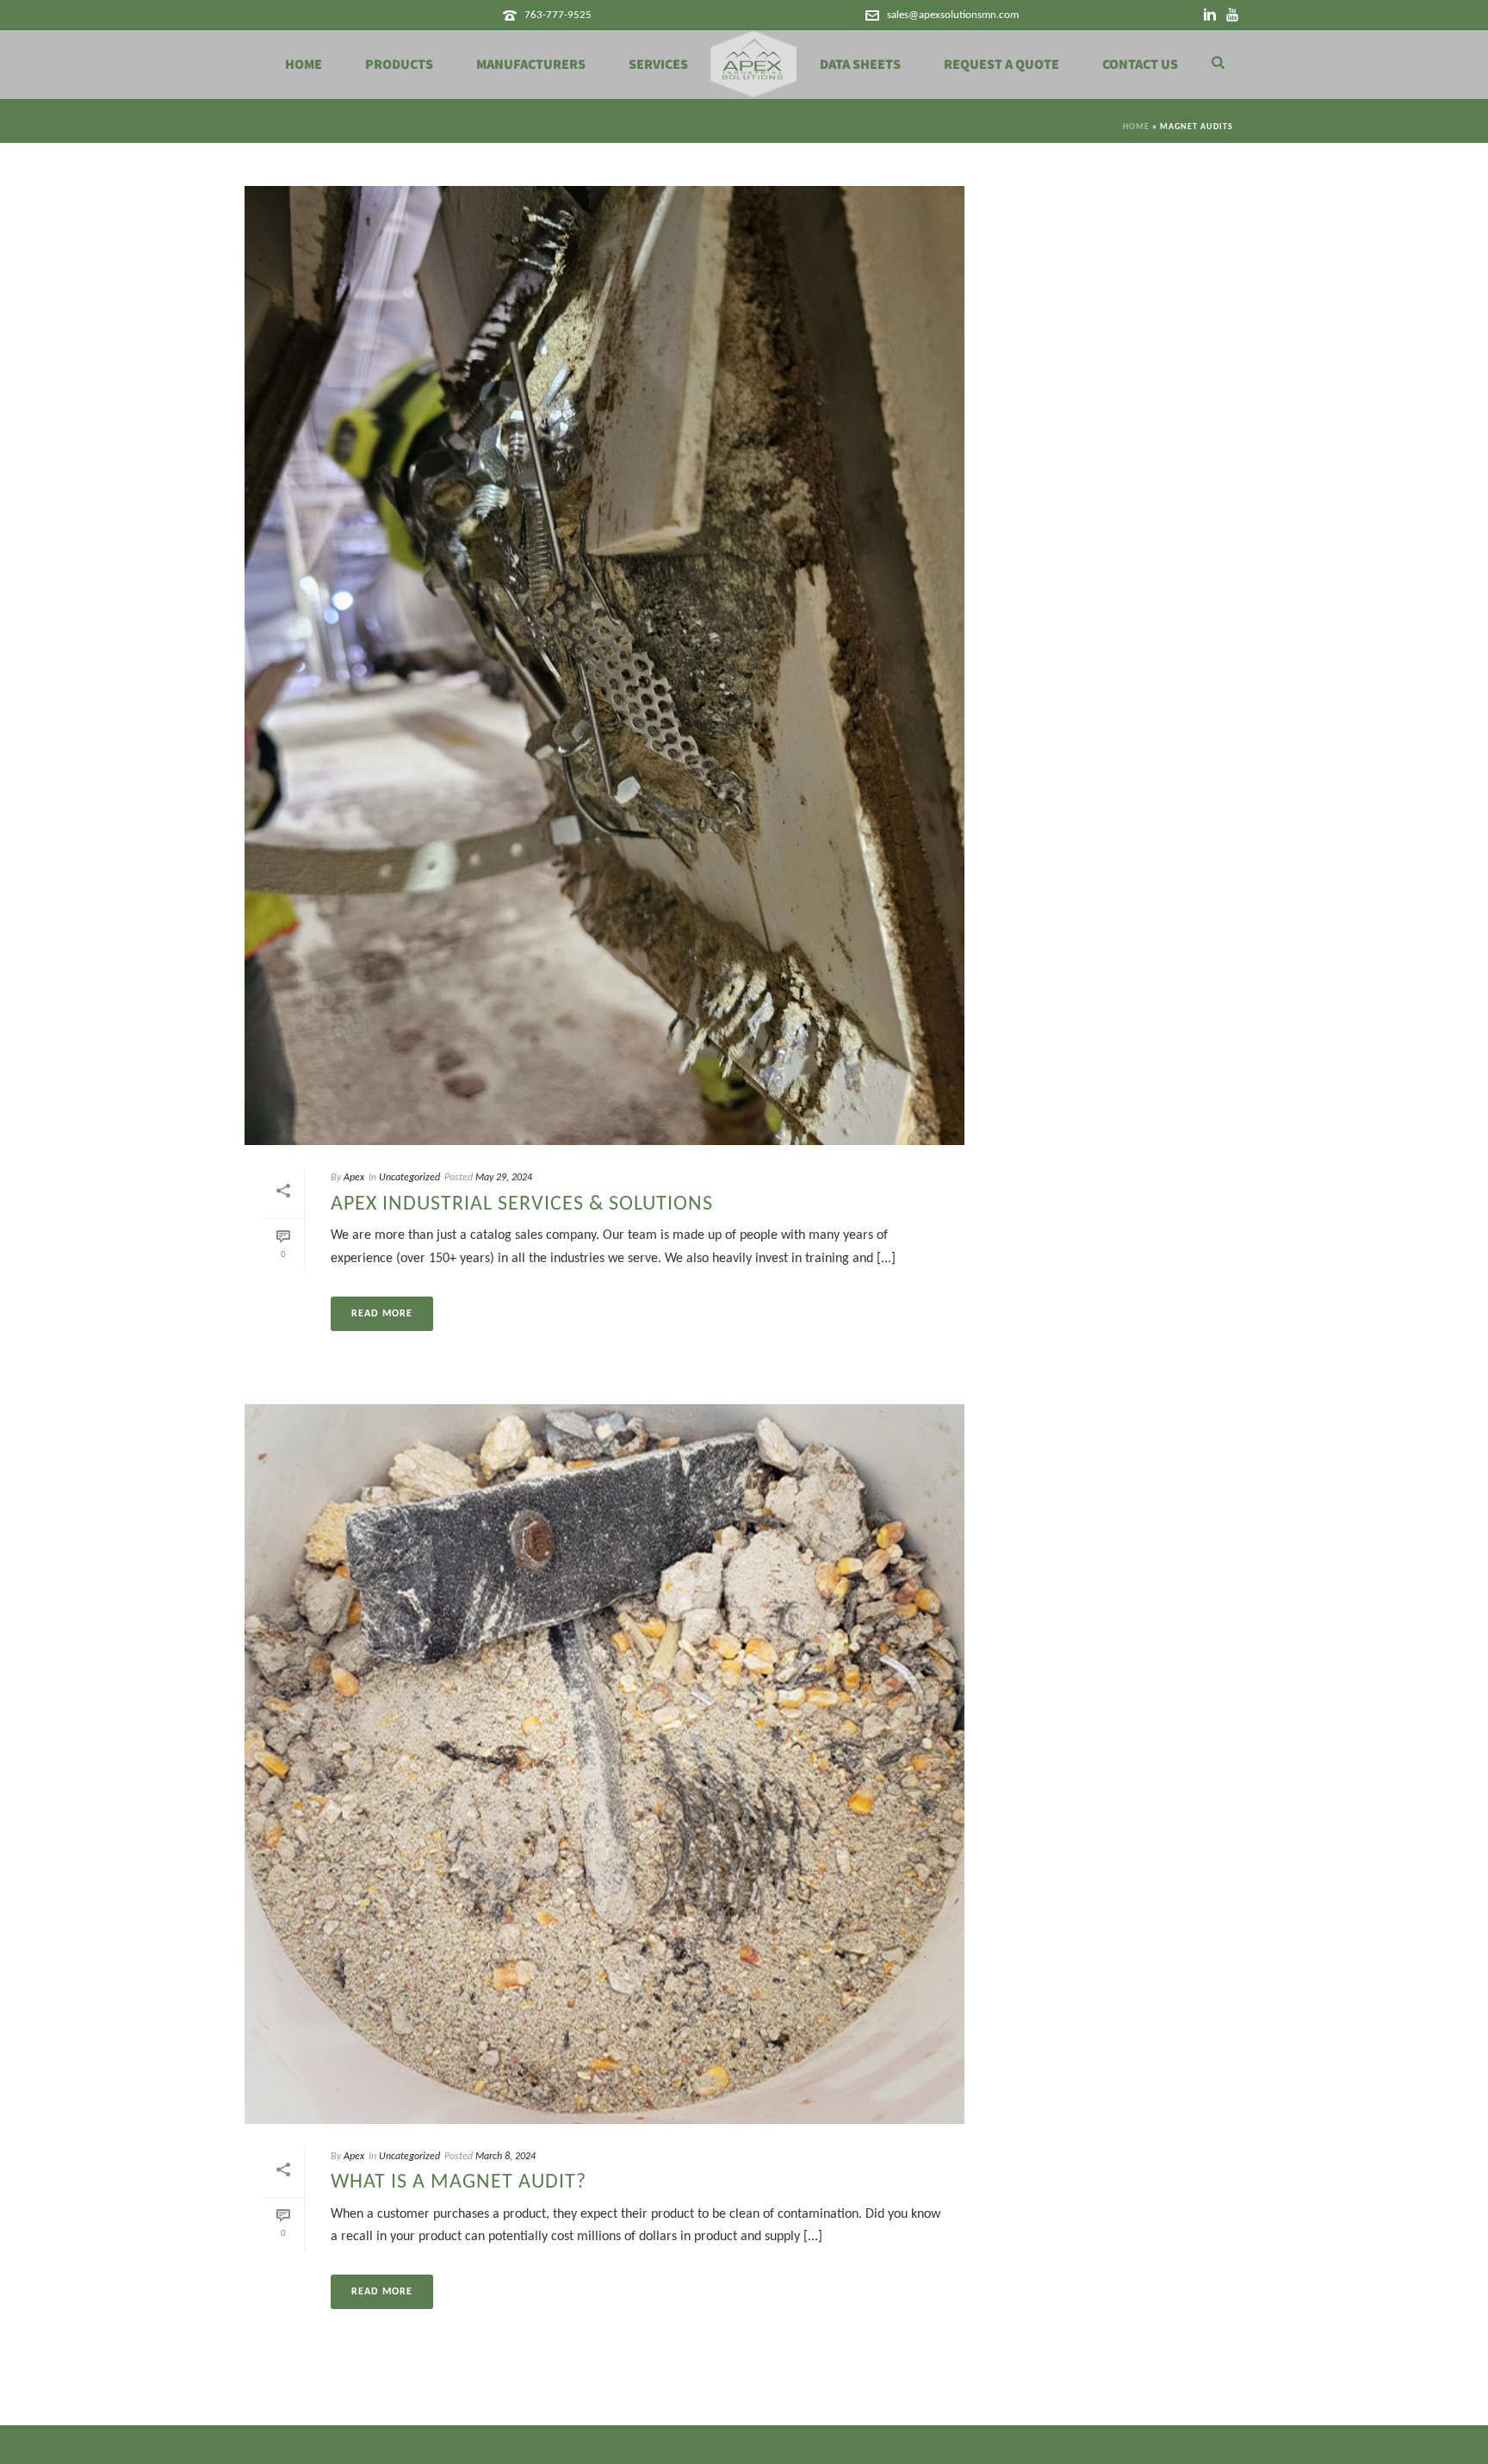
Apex (354, 1178)
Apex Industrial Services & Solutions (522, 1204)
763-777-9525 (558, 15)
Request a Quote (1001, 65)
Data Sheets (860, 65)
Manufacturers (531, 65)
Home (304, 65)
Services (658, 65)
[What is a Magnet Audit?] (604, 1764)
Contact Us (1140, 65)
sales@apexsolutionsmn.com (953, 15)
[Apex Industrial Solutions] (754, 65)
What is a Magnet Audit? (459, 2182)
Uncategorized (409, 1178)
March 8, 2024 (505, 2157)
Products (399, 65)
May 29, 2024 (504, 1178)
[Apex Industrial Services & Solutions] (604, 666)
